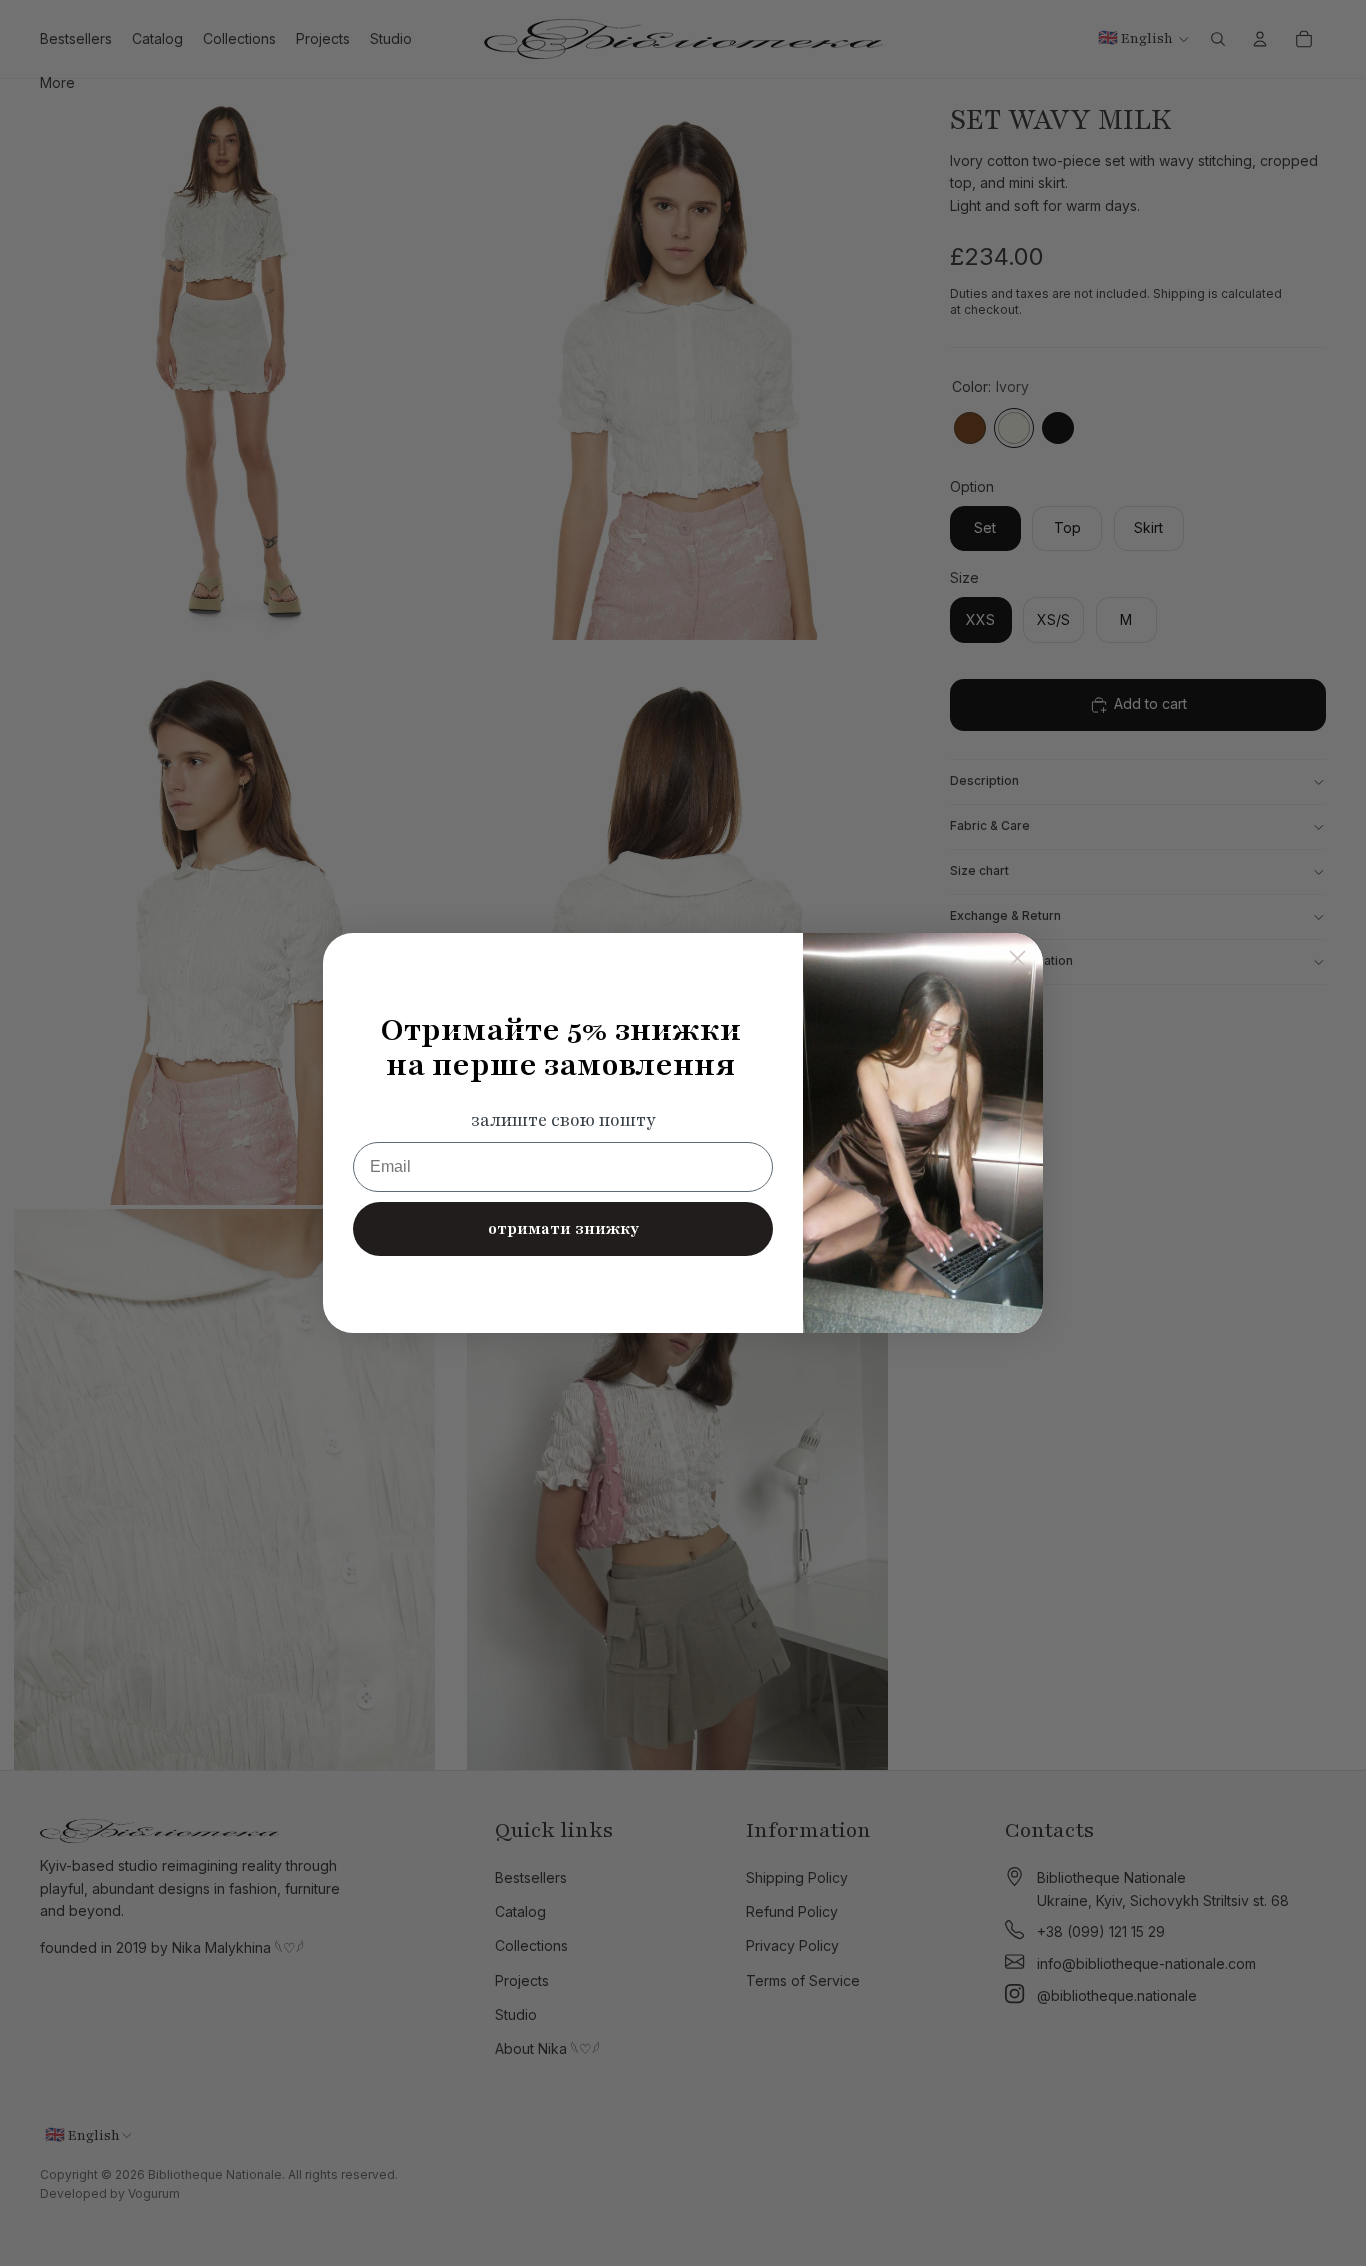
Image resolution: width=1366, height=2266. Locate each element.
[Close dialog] (1017, 958)
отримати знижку (563, 1229)
